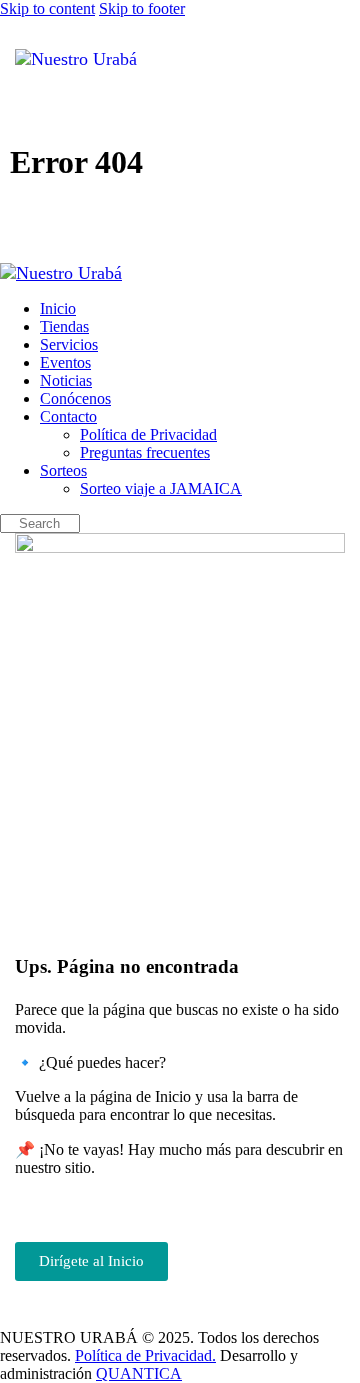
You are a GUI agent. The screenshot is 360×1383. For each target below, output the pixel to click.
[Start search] (333, 56)
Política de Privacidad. (145, 1355)
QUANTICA (139, 1373)
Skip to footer (142, 8)
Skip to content (47, 8)
